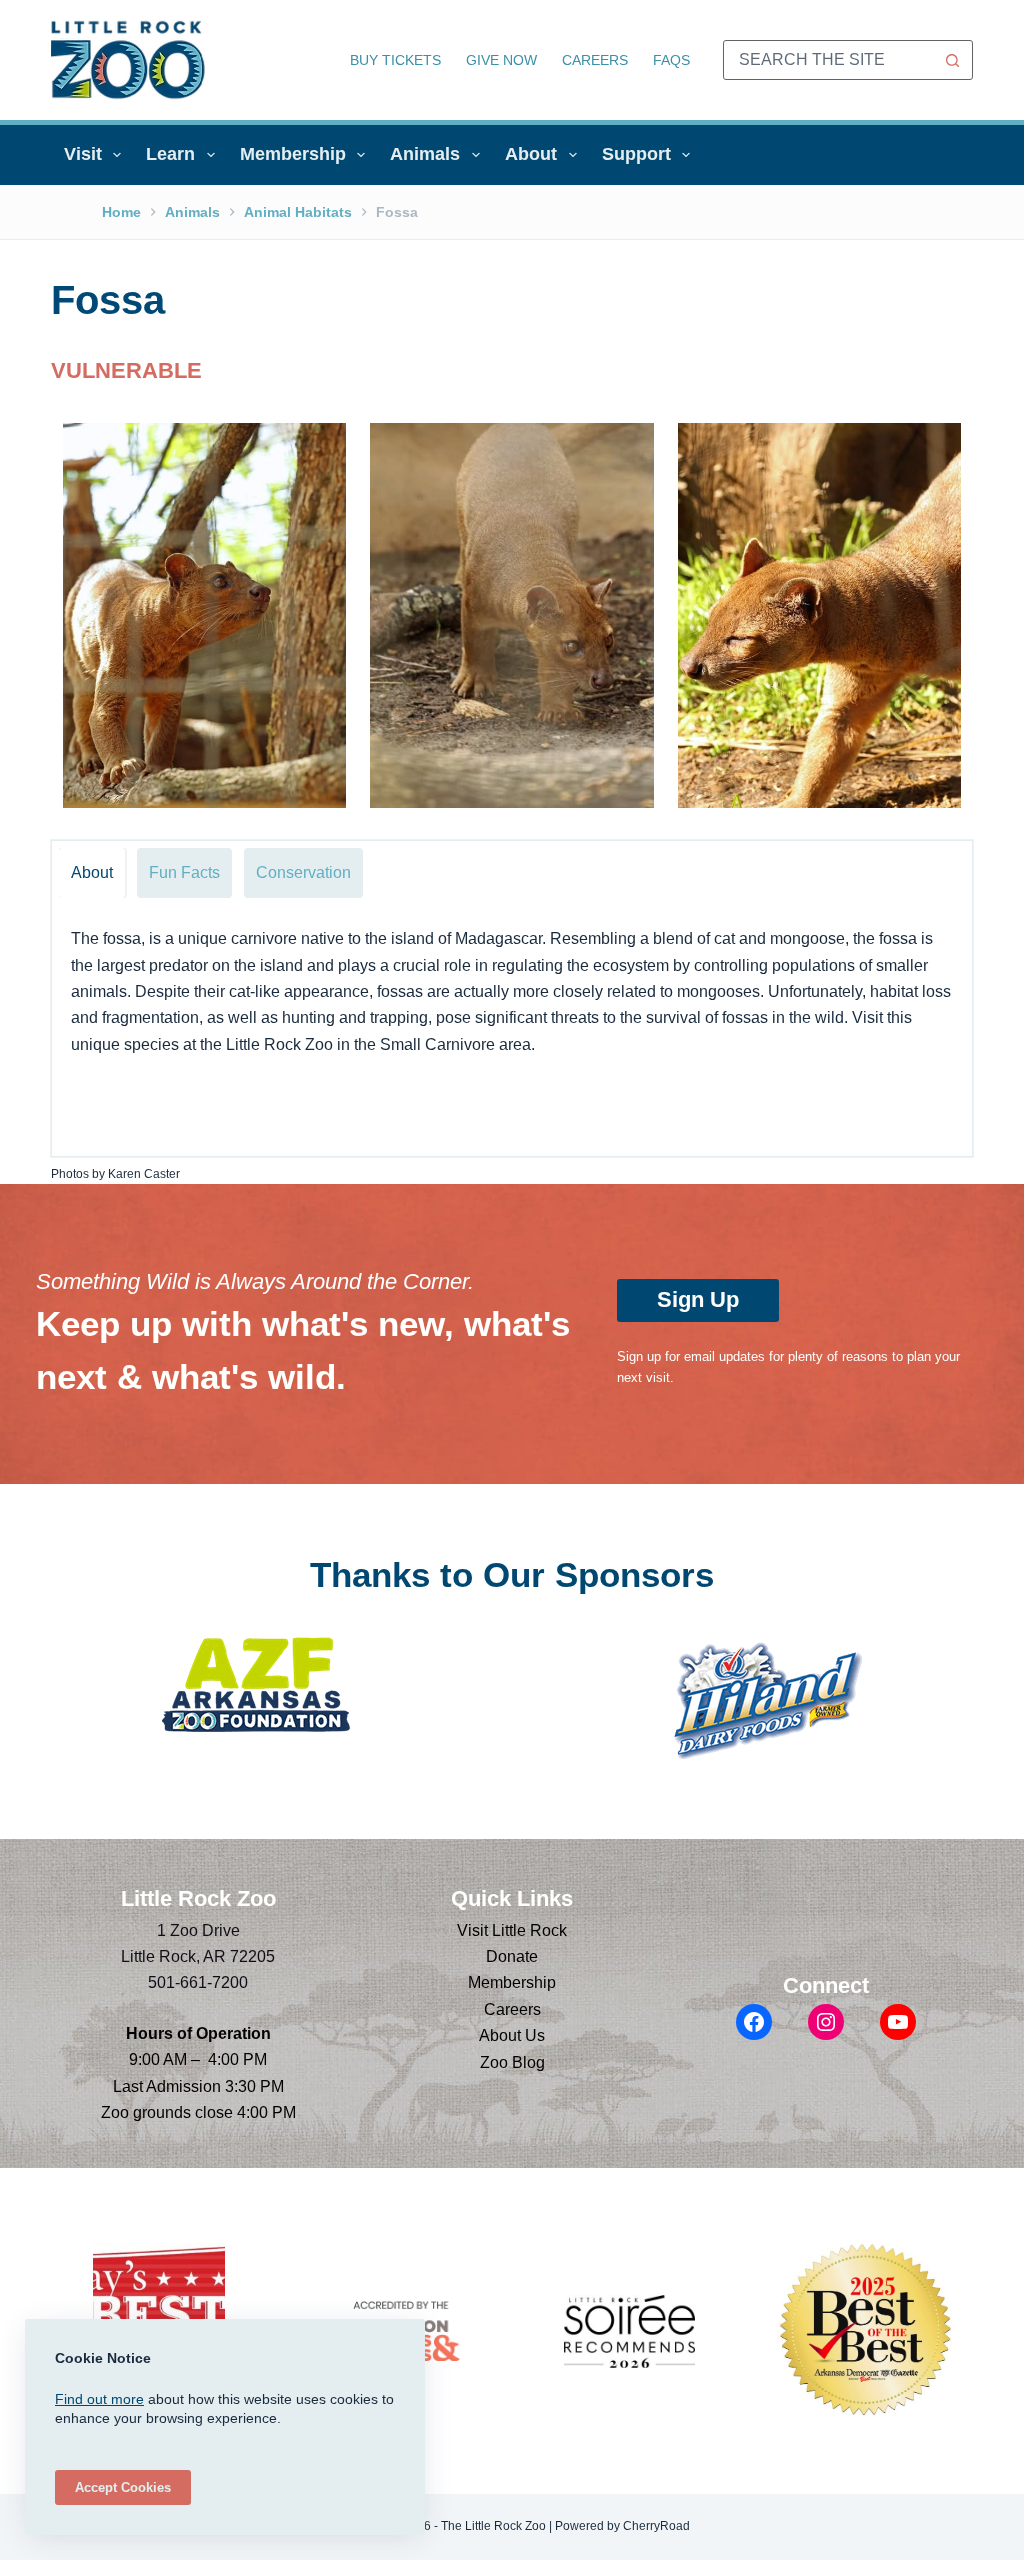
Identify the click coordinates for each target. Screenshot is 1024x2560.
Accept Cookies (123, 2487)
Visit (83, 154)
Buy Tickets (395, 60)
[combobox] (829, 60)
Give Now (501, 60)
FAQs (671, 60)
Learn (170, 154)
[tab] (92, 873)
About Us (512, 2035)
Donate (512, 1956)
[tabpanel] (512, 1031)
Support (636, 154)
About (531, 154)
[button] (204, 615)
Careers (595, 60)
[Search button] (953, 60)
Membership (293, 154)
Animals (425, 154)
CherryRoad (656, 2526)
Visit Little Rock (512, 1930)
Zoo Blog (512, 2062)
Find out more (99, 2399)
